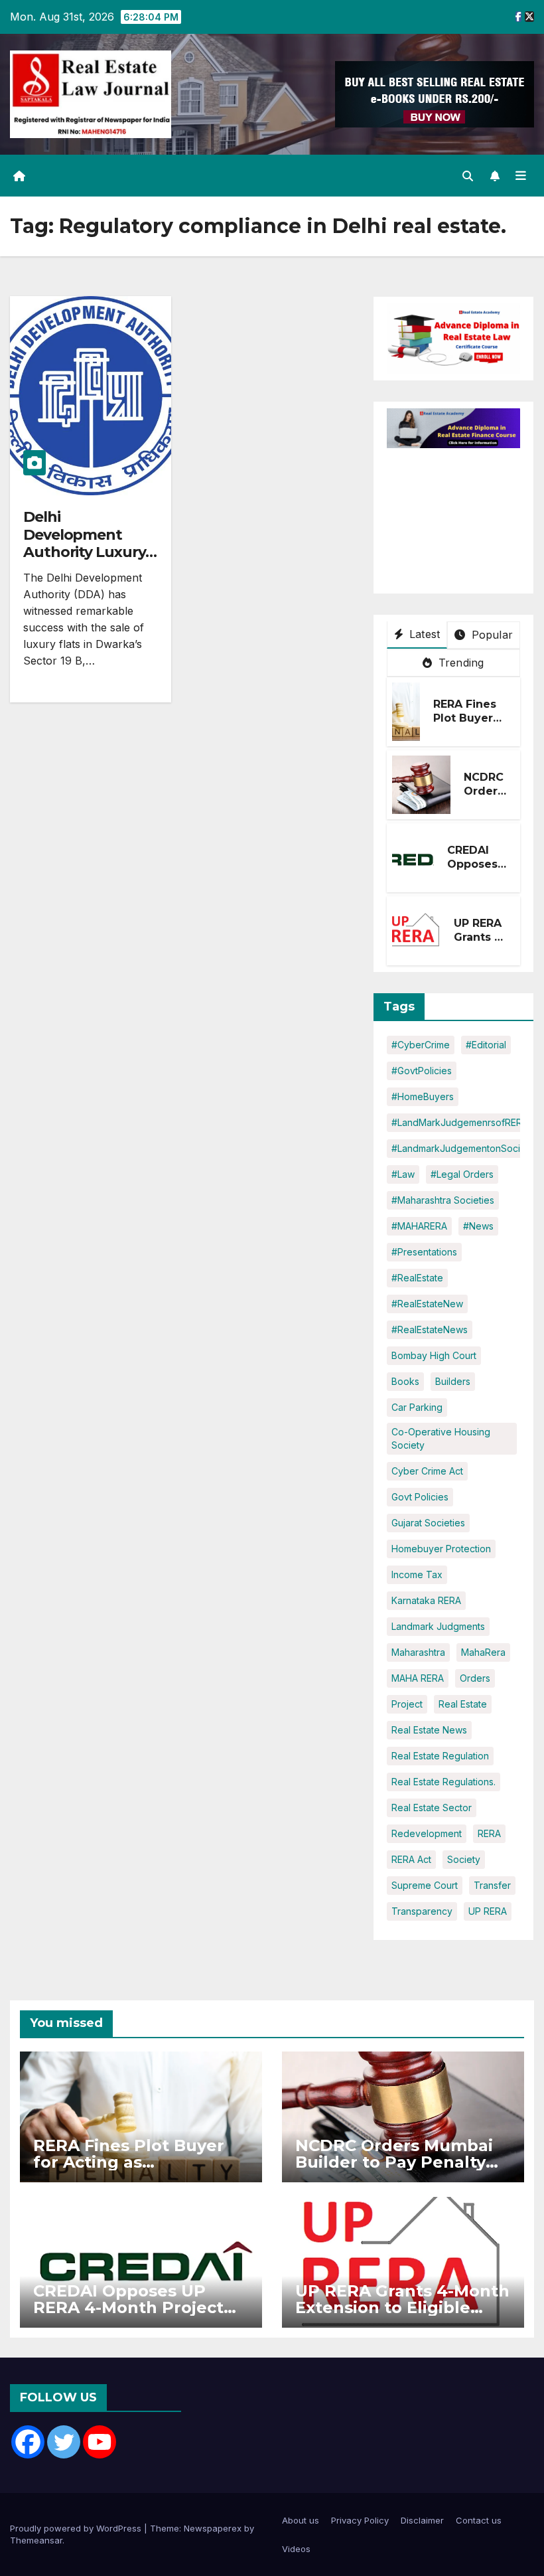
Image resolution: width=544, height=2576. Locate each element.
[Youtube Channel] (100, 2442)
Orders (475, 1678)
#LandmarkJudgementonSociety (463, 1148)
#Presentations (424, 1252)
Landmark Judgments (438, 1626)
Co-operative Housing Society (441, 1438)
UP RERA (488, 1911)
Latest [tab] (423, 634)
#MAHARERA (419, 1226)
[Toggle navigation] (521, 176)
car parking (417, 1407)
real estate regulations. (443, 1782)
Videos (296, 2549)
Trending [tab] (460, 663)
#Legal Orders (462, 1174)
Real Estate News (429, 1730)
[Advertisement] (465, 515)
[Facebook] (28, 2442)
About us (301, 2520)
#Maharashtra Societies (443, 1200)
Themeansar (36, 2540)
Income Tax (417, 1574)
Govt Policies (420, 1497)
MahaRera (483, 1652)
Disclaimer (422, 2520)
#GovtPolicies (422, 1071)
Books (405, 1381)
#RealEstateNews (430, 1329)
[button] (468, 176)
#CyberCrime (421, 1045)
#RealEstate (417, 1278)
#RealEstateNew (427, 1304)
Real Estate (463, 1704)
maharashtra (418, 1652)
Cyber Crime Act (427, 1471)
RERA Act (411, 1859)
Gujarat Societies (428, 1523)
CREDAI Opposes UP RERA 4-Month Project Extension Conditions (128, 2307)
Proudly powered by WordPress (77, 2528)
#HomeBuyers (423, 1096)
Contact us (479, 2520)
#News (478, 1226)
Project (407, 1704)
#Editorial (486, 1045)
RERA (489, 1833)
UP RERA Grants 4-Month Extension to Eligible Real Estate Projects (402, 2307)
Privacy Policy (360, 2520)
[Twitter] (64, 2442)
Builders (453, 1381)
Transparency (422, 1911)
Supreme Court (425, 1885)
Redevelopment (427, 1833)
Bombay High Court (434, 1355)
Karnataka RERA (426, 1600)
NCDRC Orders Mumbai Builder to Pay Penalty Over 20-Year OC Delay (394, 2162)
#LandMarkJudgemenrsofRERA (460, 1122)
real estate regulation (440, 1756)
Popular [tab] (490, 635)
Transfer (492, 1885)
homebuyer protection (441, 1549)
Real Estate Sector (432, 1808)
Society (464, 1859)
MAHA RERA (418, 1678)
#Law (403, 1174)
